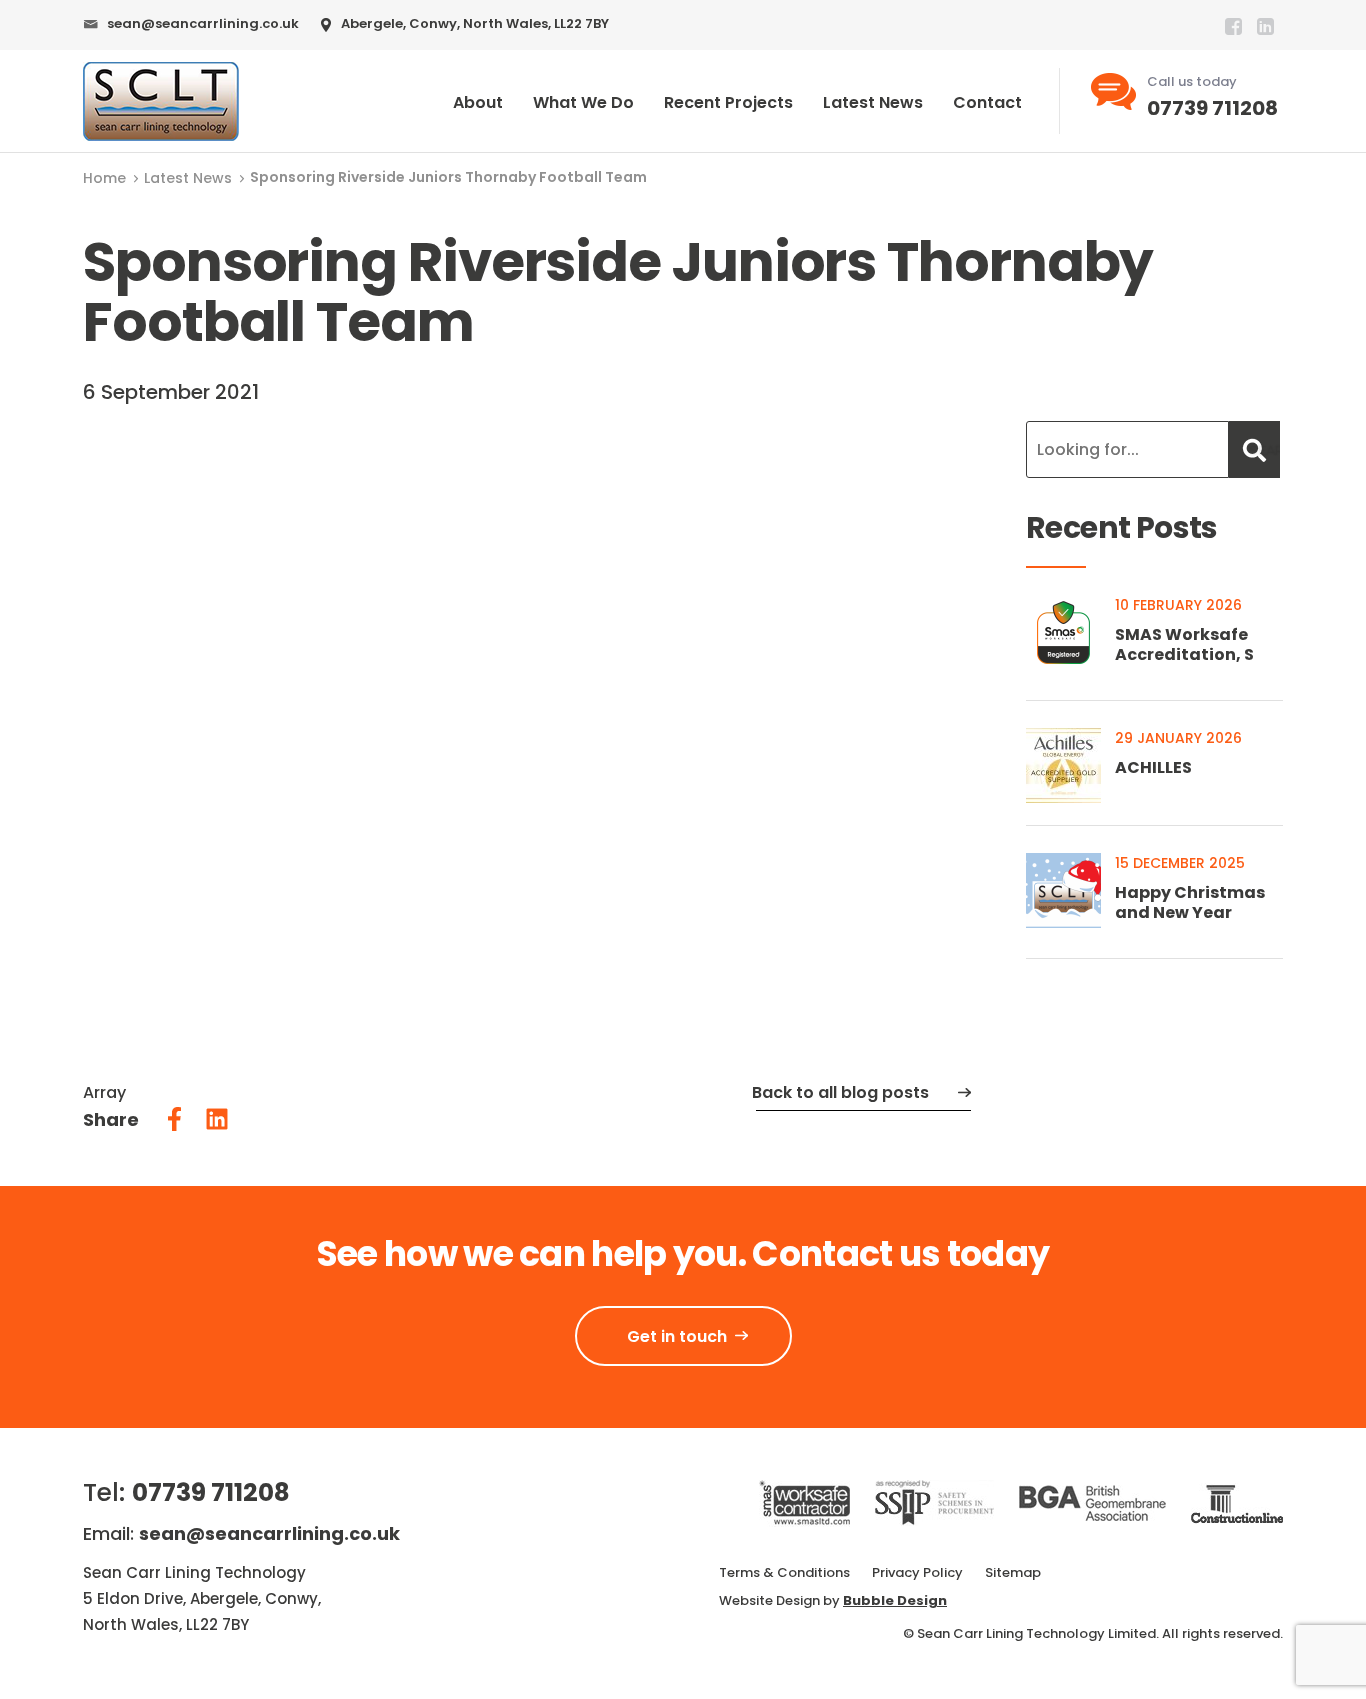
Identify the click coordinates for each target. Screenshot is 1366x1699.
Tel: (186, 1492)
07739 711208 (1212, 108)
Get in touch (677, 1336)
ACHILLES (1153, 767)
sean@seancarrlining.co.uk (203, 23)
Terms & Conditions (784, 1572)
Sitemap (1013, 1572)
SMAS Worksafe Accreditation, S (1184, 644)
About (478, 102)
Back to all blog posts (840, 1092)
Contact (987, 102)
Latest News (873, 102)
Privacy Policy (917, 1572)
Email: (241, 1533)
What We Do (583, 102)
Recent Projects (728, 102)
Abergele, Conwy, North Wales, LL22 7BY (475, 23)
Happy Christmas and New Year (1190, 902)
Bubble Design (895, 1600)
